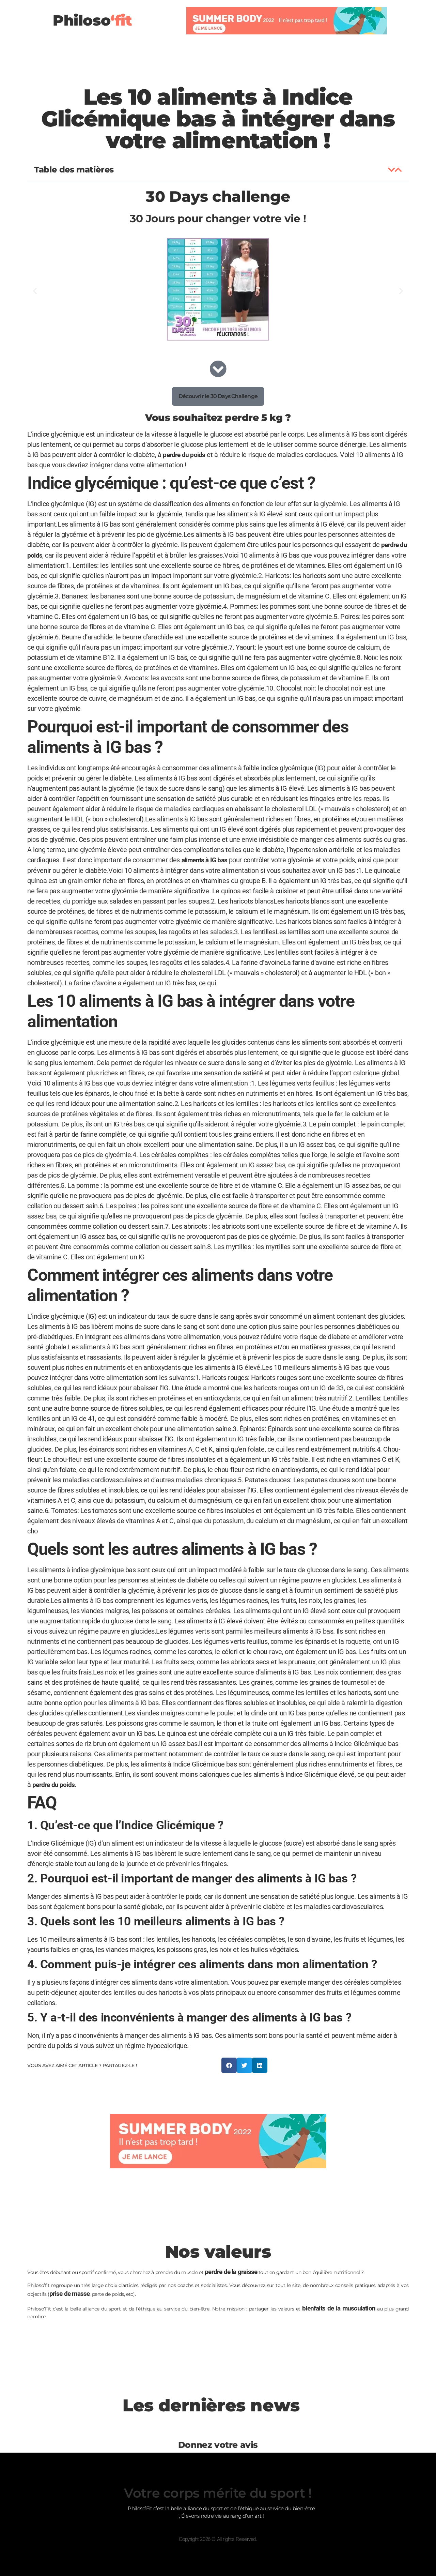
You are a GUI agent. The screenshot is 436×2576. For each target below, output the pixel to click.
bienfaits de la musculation (339, 2308)
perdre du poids (184, 455)
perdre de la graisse (231, 2272)
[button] (392, 170)
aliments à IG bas (204, 860)
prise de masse (70, 2294)
